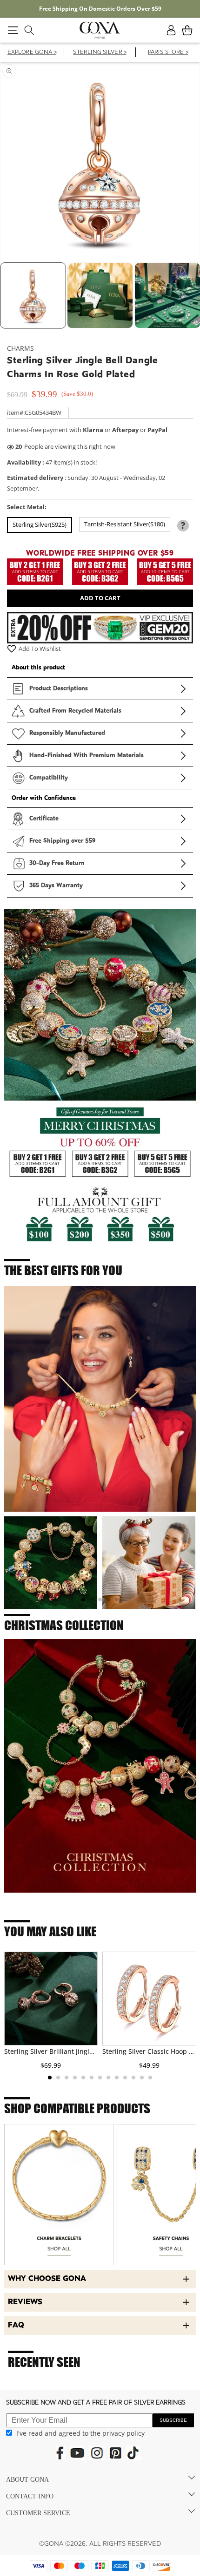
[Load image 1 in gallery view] (33, 295)
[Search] (29, 30)
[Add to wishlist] (12, 649)
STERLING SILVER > (100, 53)
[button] (13, 30)
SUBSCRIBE (173, 2420)
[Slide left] (12, 298)
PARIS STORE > (168, 53)
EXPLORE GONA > (32, 53)
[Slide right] (188, 298)
